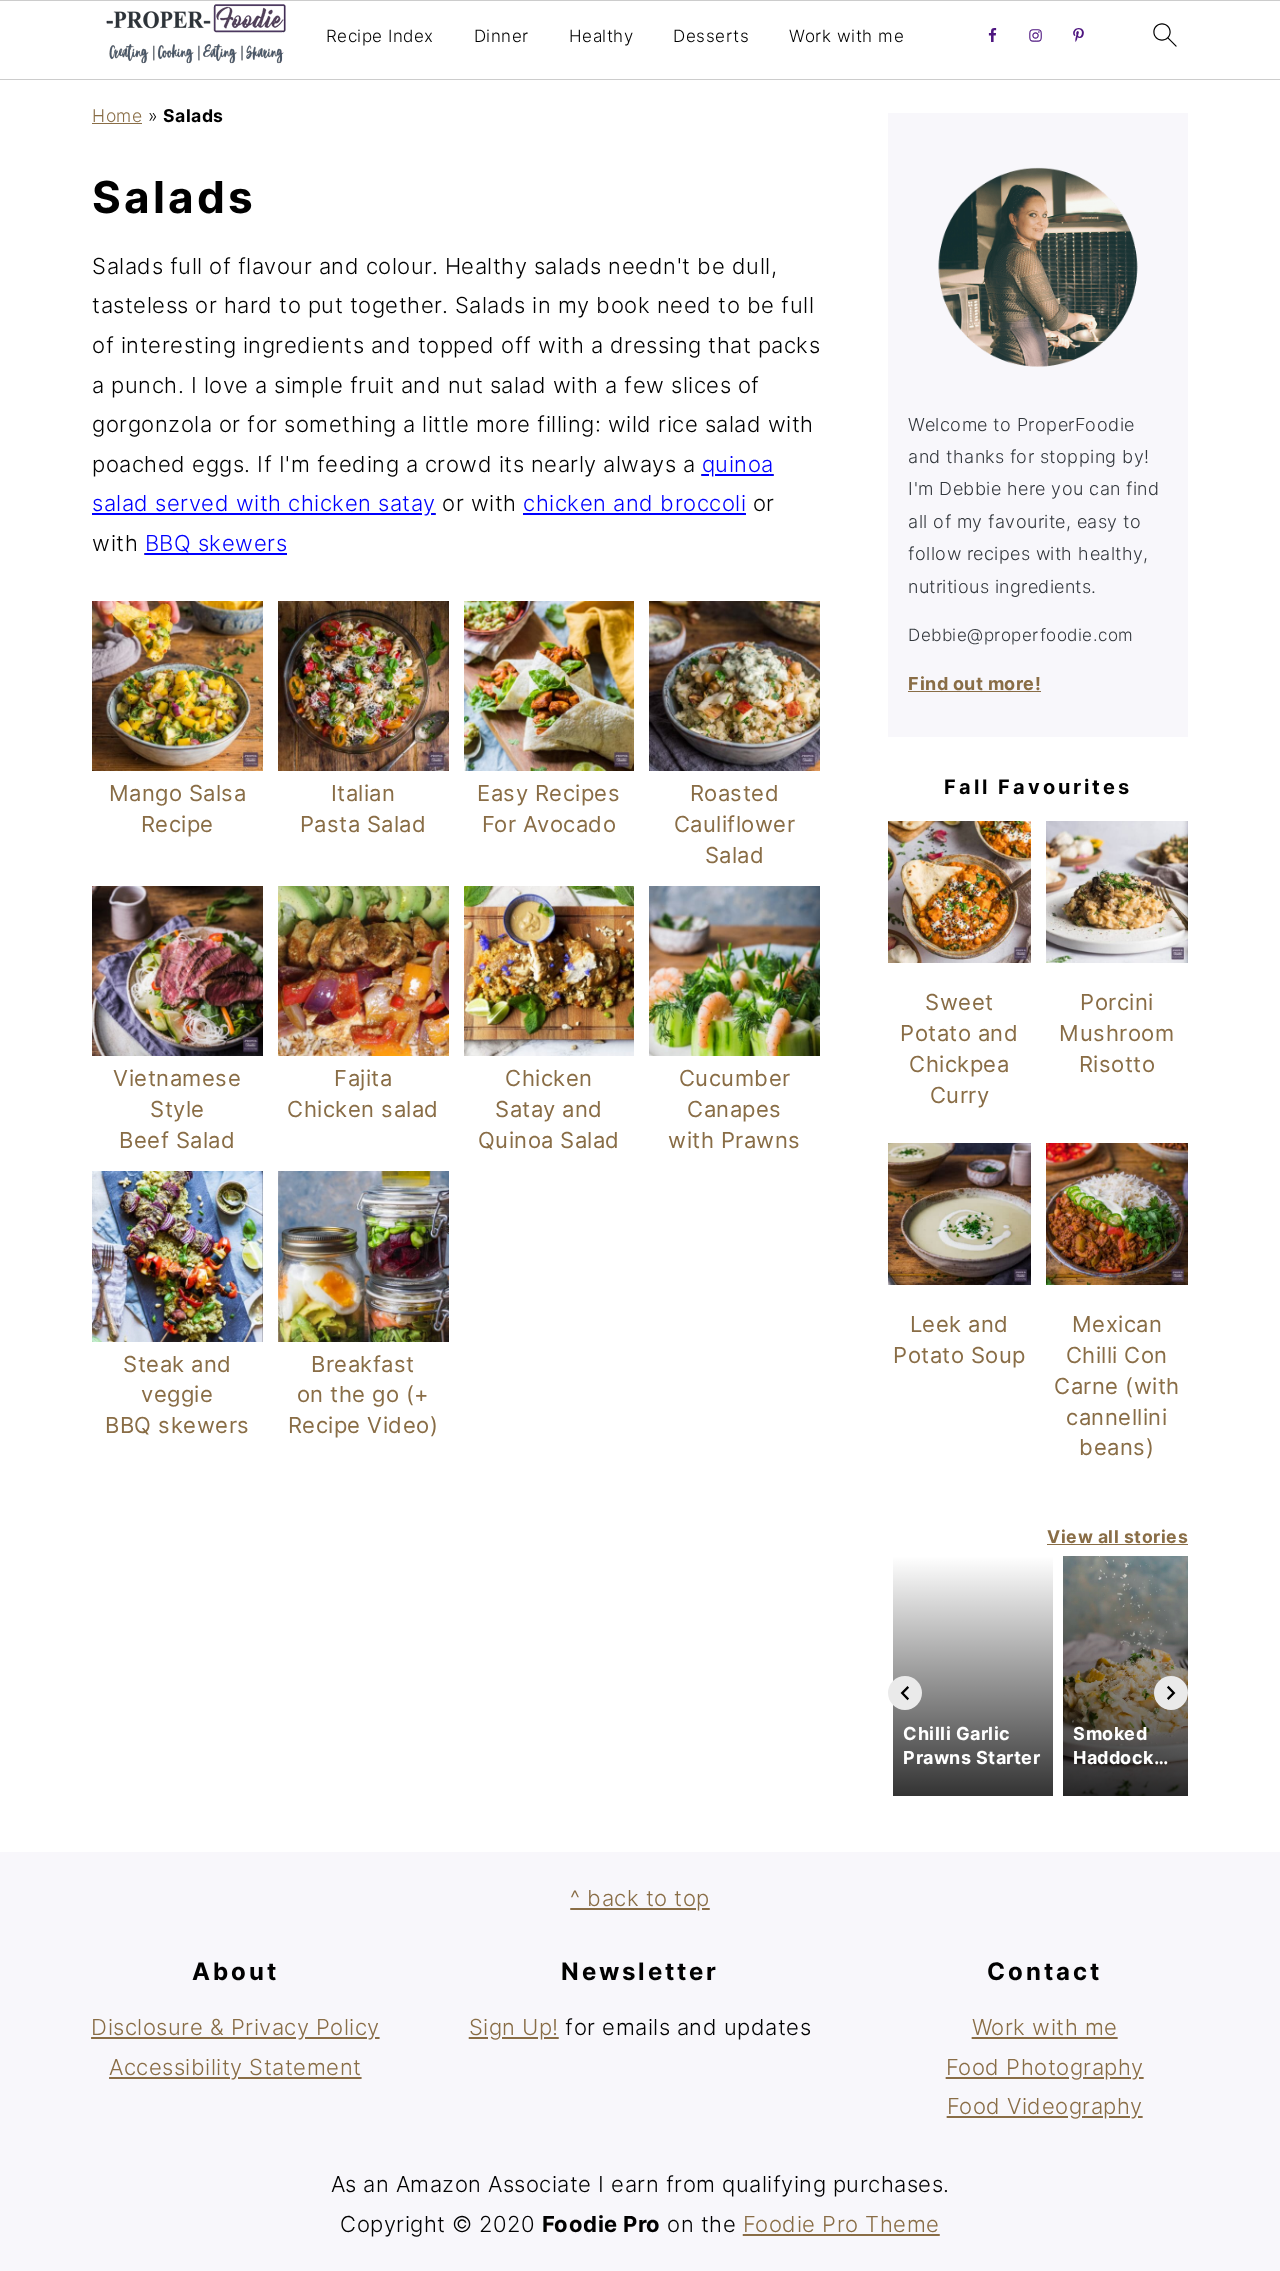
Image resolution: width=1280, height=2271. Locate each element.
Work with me (846, 36)
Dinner (501, 36)
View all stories (1117, 1536)
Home (117, 115)
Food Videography (1045, 2106)
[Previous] (905, 1693)
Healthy (601, 36)
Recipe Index (380, 36)
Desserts (711, 36)
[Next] (1171, 1693)
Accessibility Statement (235, 2067)
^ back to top (640, 1898)
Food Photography (1045, 2067)
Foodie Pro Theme (841, 2224)
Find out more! (974, 683)
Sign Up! (514, 2027)
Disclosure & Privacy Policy (235, 2027)
